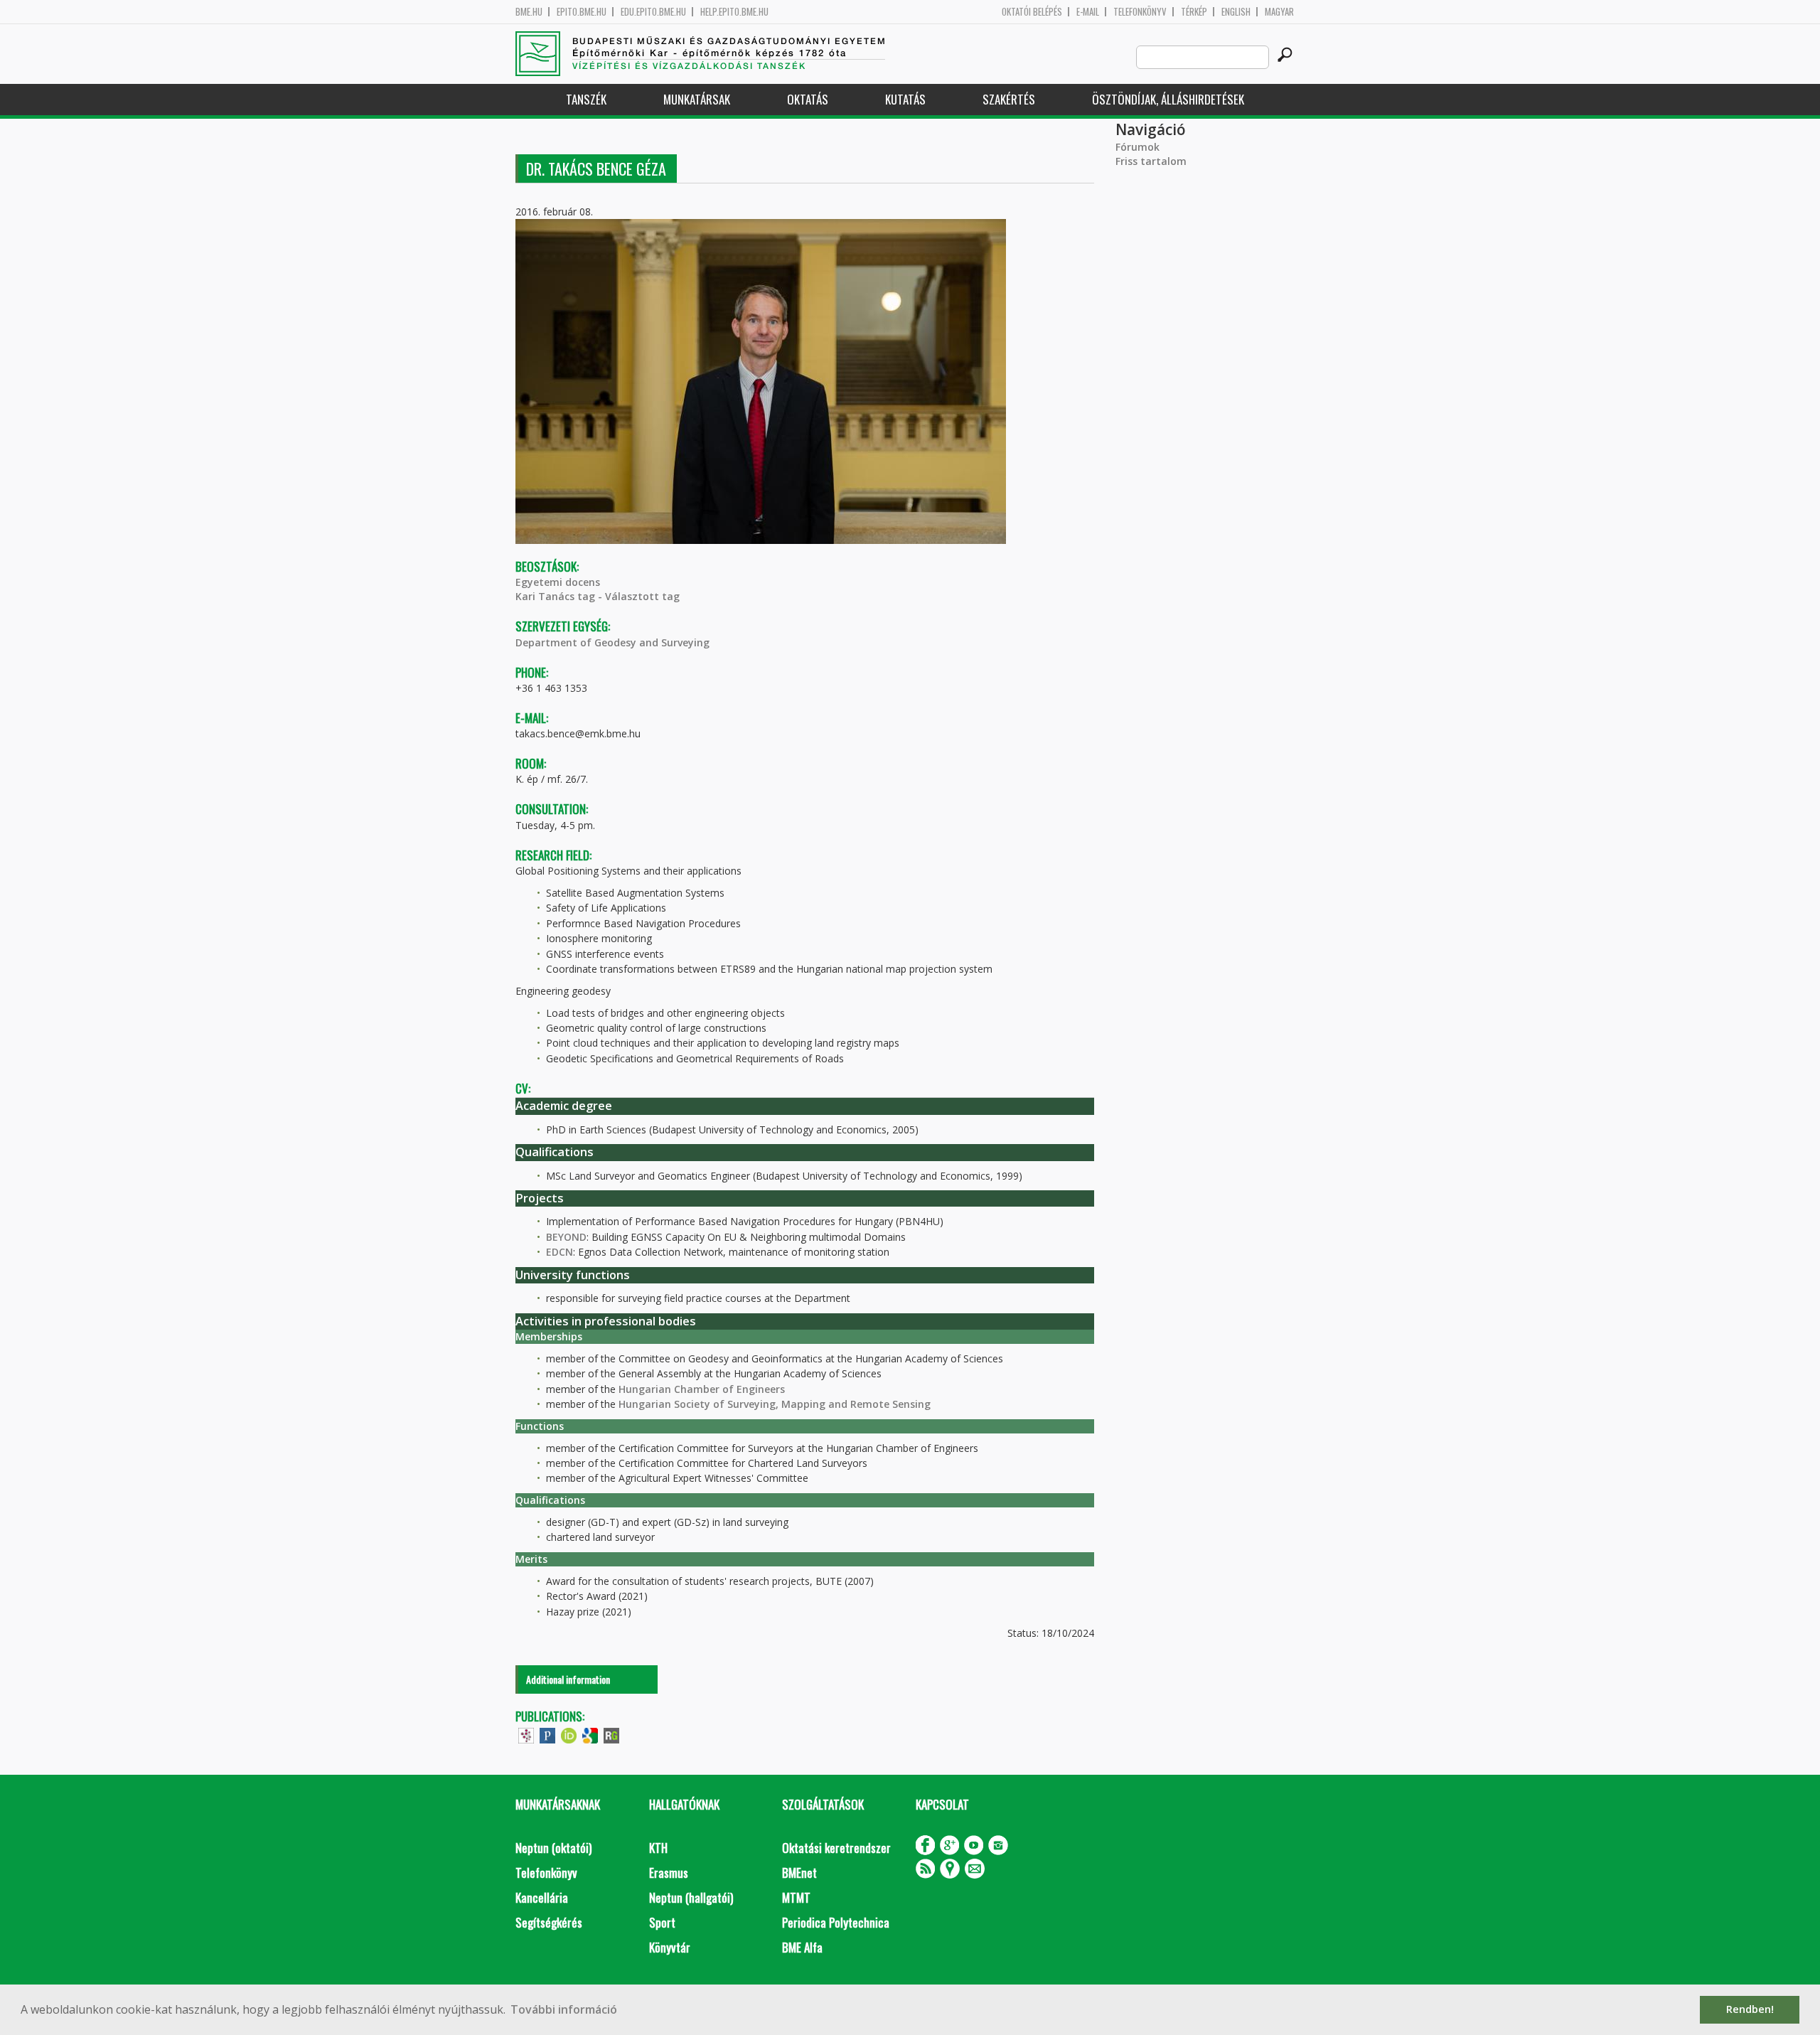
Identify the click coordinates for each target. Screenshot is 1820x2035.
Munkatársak (697, 99)
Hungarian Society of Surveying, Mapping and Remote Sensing (775, 1404)
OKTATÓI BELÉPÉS (1032, 12)
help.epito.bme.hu (734, 12)
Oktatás (808, 99)
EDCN (560, 1252)
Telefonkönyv (1140, 12)
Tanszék (586, 99)
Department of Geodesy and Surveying (612, 642)
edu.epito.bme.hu (653, 12)
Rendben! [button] (1750, 2009)
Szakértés (1009, 99)
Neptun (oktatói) (553, 1848)
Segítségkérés (549, 1922)
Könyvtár (670, 1947)
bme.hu (529, 12)
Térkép (1194, 12)
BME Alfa (802, 1947)
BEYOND (566, 1237)
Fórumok (1137, 147)
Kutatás (905, 99)
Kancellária (542, 1897)
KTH (658, 1848)
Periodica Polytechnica (836, 1922)
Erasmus (669, 1873)
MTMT (796, 1897)
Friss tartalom (1151, 161)
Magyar (1279, 12)
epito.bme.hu (582, 12)
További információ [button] (564, 2009)
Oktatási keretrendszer (836, 1848)
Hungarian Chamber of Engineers (702, 1389)
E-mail (1088, 12)
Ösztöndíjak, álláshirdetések (1168, 99)
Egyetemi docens (558, 582)
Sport (662, 1922)
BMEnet (799, 1873)
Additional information (568, 1679)
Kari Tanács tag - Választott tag (598, 596)
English (1236, 12)
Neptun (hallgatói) (691, 1897)
